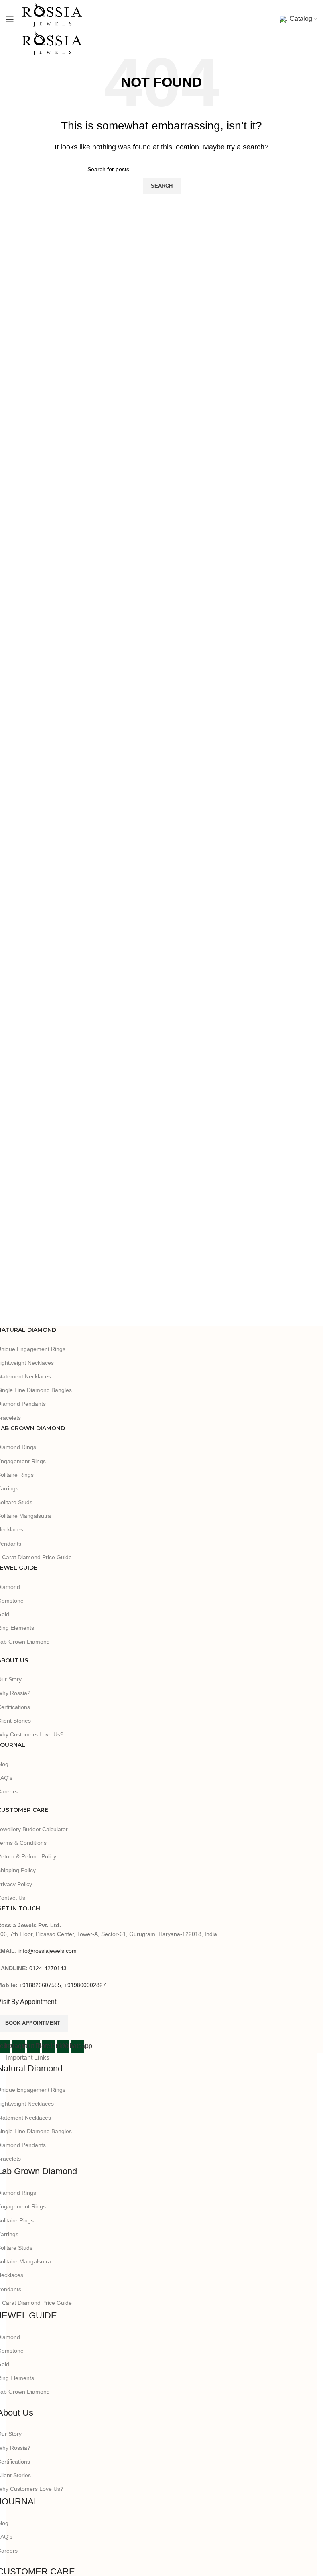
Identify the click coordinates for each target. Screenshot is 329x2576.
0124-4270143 (48, 1968)
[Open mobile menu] (10, 19)
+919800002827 (85, 1985)
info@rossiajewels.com (48, 1951)
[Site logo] (52, 14)
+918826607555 (40, 1985)
